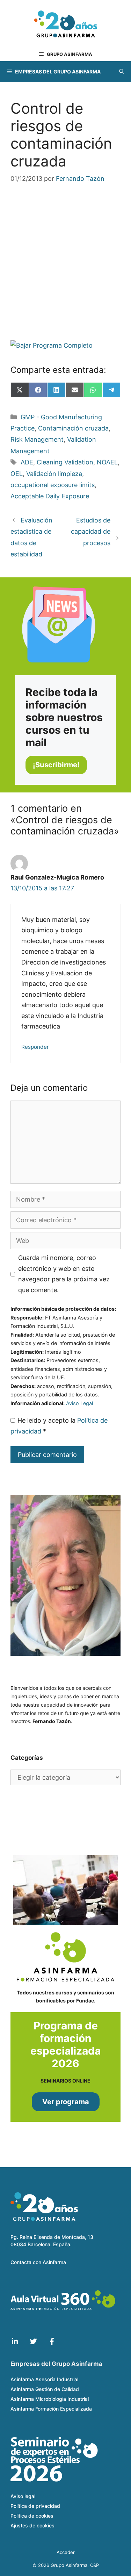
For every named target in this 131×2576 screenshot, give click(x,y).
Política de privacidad (35, 2506)
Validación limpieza (54, 474)
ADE (27, 462)
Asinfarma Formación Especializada (51, 2409)
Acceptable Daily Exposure (50, 496)
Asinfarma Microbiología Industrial (50, 2399)
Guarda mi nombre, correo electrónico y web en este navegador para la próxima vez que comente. (64, 1274)
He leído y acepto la (59, 1426)
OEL (17, 474)
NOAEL (107, 462)
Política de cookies (32, 2516)
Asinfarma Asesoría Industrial (44, 2379)
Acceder (66, 2552)
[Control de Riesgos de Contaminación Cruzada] (65, 346)
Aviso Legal (79, 1403)
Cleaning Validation (65, 462)
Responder (35, 1047)
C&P (94, 2565)
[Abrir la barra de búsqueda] (122, 72)
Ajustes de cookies (32, 2525)
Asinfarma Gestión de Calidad (45, 2389)
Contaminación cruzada (73, 428)
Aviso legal (23, 2496)
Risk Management (37, 439)
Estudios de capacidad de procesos (91, 532)
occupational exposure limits (53, 485)
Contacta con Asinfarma (38, 2262)
